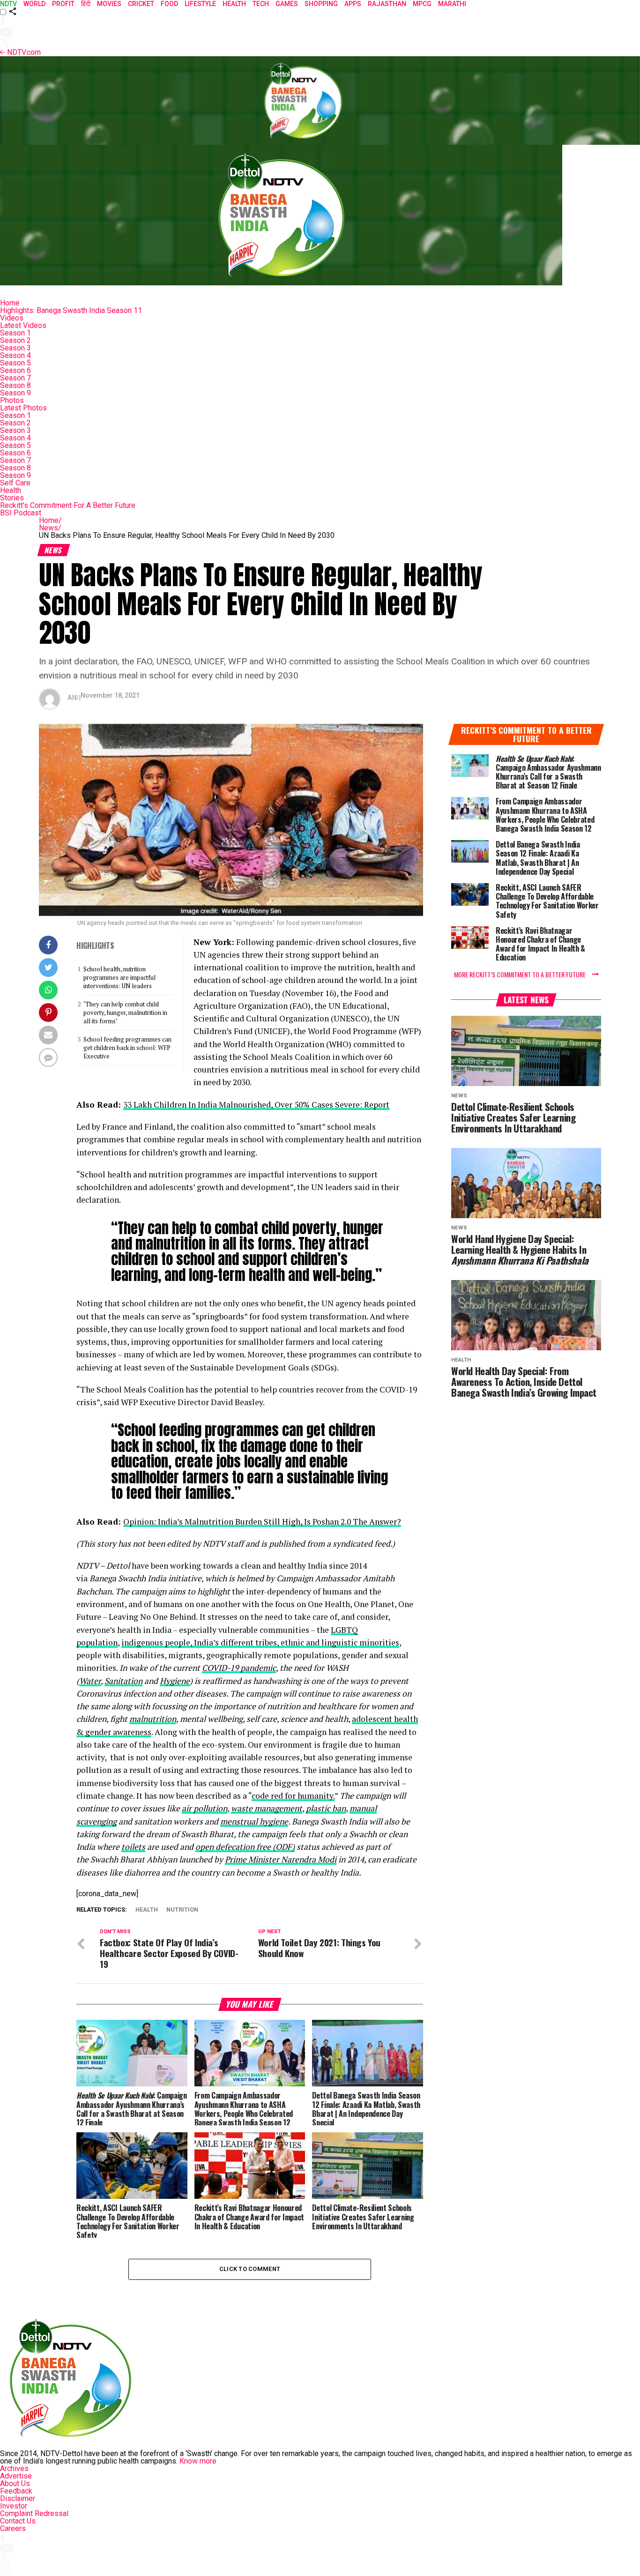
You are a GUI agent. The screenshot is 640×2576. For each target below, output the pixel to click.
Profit (63, 4)
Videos (12, 318)
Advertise (16, 2476)
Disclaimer (18, 2498)
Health (11, 490)
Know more (198, 2461)
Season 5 (15, 363)
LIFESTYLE (200, 4)
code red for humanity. (293, 1796)
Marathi (452, 4)
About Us (15, 2483)
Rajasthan (387, 4)
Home (10, 303)
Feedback (16, 2491)
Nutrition (182, 1910)
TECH (261, 4)
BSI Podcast (21, 513)
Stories (12, 498)
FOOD (169, 4)
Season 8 (15, 385)
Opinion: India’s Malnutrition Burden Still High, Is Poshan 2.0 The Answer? (262, 1522)
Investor (14, 2506)
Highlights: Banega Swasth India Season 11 (71, 310)
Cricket (141, 4)
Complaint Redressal (34, 2513)
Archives (14, 2468)
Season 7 (15, 378)
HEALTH (234, 4)
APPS (353, 4)
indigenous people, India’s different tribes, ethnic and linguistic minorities (260, 1642)
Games (287, 4)
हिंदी (86, 4)
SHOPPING (321, 4)
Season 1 (15, 333)
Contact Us (18, 2521)
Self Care (15, 483)
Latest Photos (23, 408)
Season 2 (15, 340)
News (50, 528)
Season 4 (15, 355)
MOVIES (109, 4)
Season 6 (15, 370)
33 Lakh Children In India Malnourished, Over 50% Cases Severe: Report (256, 1105)
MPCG (422, 4)
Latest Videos (23, 325)
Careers (13, 2528)
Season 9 (15, 393)
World (34, 4)
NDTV (8, 4)
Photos (12, 400)
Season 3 (15, 348)
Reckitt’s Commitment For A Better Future (68, 505)
